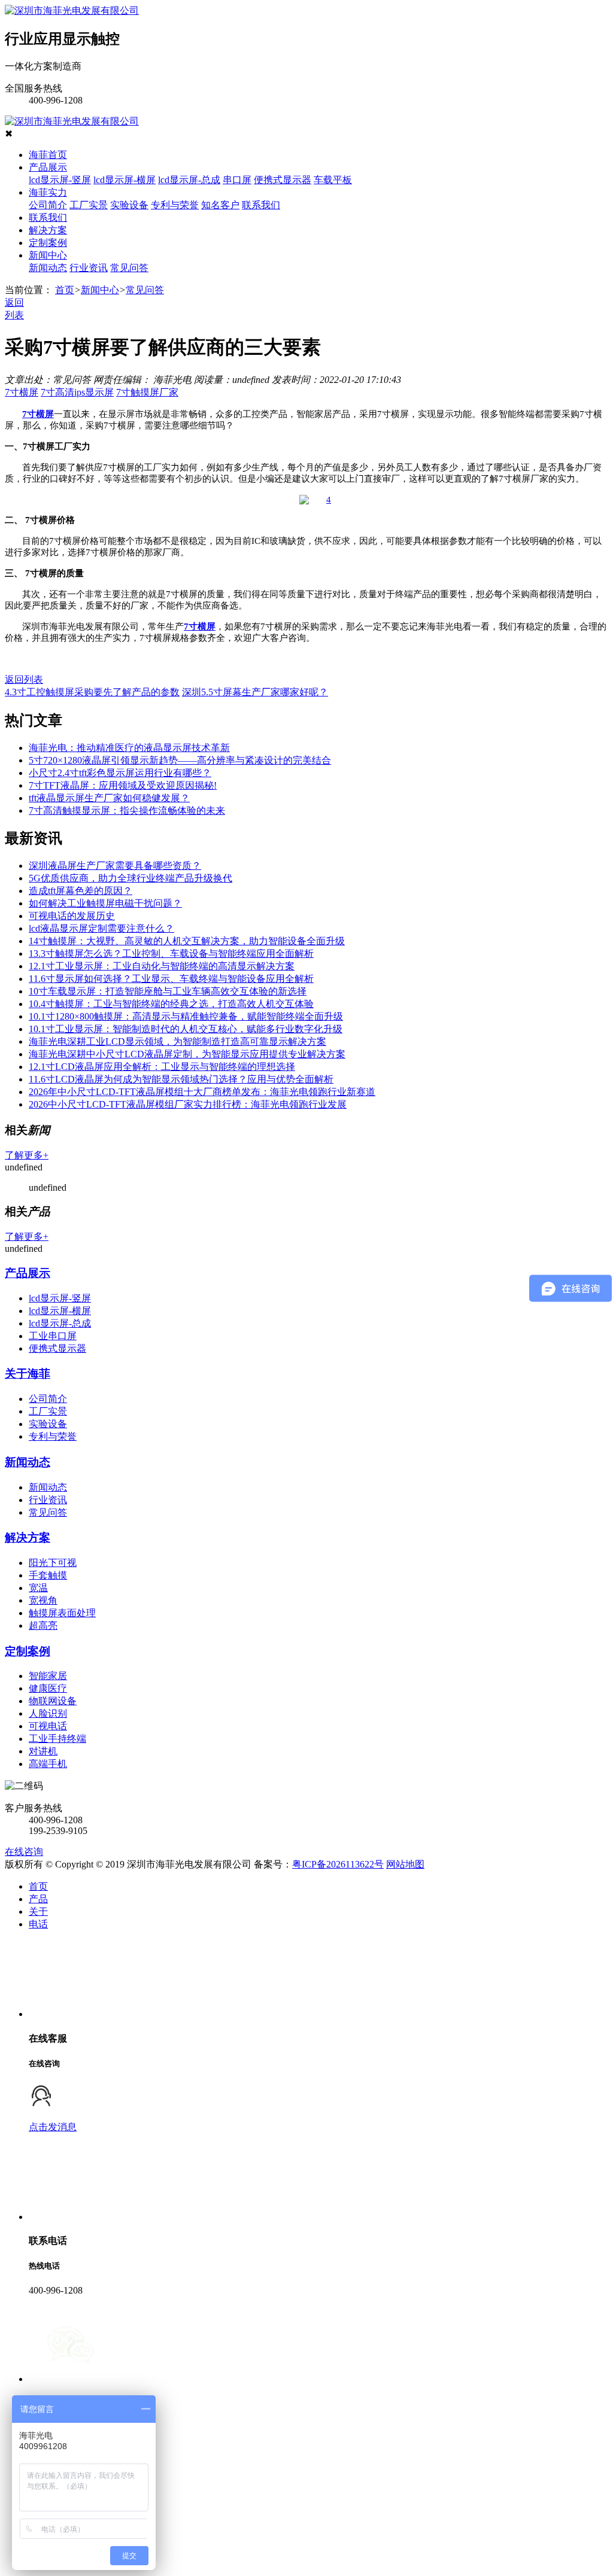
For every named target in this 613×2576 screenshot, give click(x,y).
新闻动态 (48, 268)
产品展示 (48, 167)
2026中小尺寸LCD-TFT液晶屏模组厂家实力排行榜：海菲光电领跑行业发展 (188, 1104)
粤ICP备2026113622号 (338, 1864)
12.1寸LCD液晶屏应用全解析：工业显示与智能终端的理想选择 (162, 1067)
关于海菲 (28, 1374)
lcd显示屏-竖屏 (60, 180)
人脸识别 (48, 1713)
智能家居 (48, 1676)
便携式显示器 (283, 180)
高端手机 (48, 1764)
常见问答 (129, 268)
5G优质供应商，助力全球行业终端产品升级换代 (131, 878)
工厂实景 (89, 205)
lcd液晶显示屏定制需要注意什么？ (101, 928)
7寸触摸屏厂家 (147, 392)
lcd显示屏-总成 (189, 180)
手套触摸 (48, 1575)
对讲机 (43, 1751)
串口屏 (237, 180)
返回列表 (24, 679)
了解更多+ (27, 1155)
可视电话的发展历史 (72, 916)
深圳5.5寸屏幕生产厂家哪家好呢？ (255, 692)
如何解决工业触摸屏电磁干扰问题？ (105, 903)
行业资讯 (89, 268)
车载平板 (333, 180)
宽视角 (43, 1600)
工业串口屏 (53, 1336)
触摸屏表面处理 (62, 1613)
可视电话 (48, 1726)
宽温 (38, 1588)
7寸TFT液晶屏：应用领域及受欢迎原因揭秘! (123, 785)
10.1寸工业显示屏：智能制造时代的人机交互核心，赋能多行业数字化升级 (186, 1029)
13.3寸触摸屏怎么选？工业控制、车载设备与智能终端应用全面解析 (171, 954)
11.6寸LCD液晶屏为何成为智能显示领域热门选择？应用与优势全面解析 (181, 1079)
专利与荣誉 (175, 205)
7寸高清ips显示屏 (77, 392)
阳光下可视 (53, 1563)
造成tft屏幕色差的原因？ (81, 891)
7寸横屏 (22, 392)
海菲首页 (48, 155)
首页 (65, 290)
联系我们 (261, 205)
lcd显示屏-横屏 (125, 180)
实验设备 (129, 205)
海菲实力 (48, 192)
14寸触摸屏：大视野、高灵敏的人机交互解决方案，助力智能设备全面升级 (187, 941)
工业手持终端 (57, 1739)
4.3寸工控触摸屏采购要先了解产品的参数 (92, 692)
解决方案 (48, 230)
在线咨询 (24, 1852)
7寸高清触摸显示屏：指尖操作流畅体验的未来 (127, 810)
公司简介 (48, 205)
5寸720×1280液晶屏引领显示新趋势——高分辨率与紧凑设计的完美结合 (180, 760)
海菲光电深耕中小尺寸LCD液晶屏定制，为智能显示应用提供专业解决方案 (187, 1054)
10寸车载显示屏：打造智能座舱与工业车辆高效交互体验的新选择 (168, 991)
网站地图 (405, 1864)
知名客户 (220, 205)
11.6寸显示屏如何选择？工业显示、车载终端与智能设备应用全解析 (171, 979)
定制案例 (48, 243)
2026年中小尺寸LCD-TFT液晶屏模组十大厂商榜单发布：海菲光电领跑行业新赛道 (202, 1092)
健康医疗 (48, 1688)
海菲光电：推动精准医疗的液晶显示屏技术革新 (129, 748)
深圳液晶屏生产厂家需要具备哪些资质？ (115, 866)
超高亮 (43, 1625)
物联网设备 (53, 1701)
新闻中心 (48, 255)
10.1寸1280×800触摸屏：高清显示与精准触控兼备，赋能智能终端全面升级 (186, 1016)
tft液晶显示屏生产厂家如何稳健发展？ (109, 798)
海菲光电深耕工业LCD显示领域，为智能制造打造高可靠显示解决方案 (177, 1041)
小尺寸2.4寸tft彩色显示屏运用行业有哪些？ (120, 773)
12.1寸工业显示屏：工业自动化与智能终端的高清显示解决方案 (162, 966)
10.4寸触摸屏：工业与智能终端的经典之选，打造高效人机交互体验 (171, 1004)
